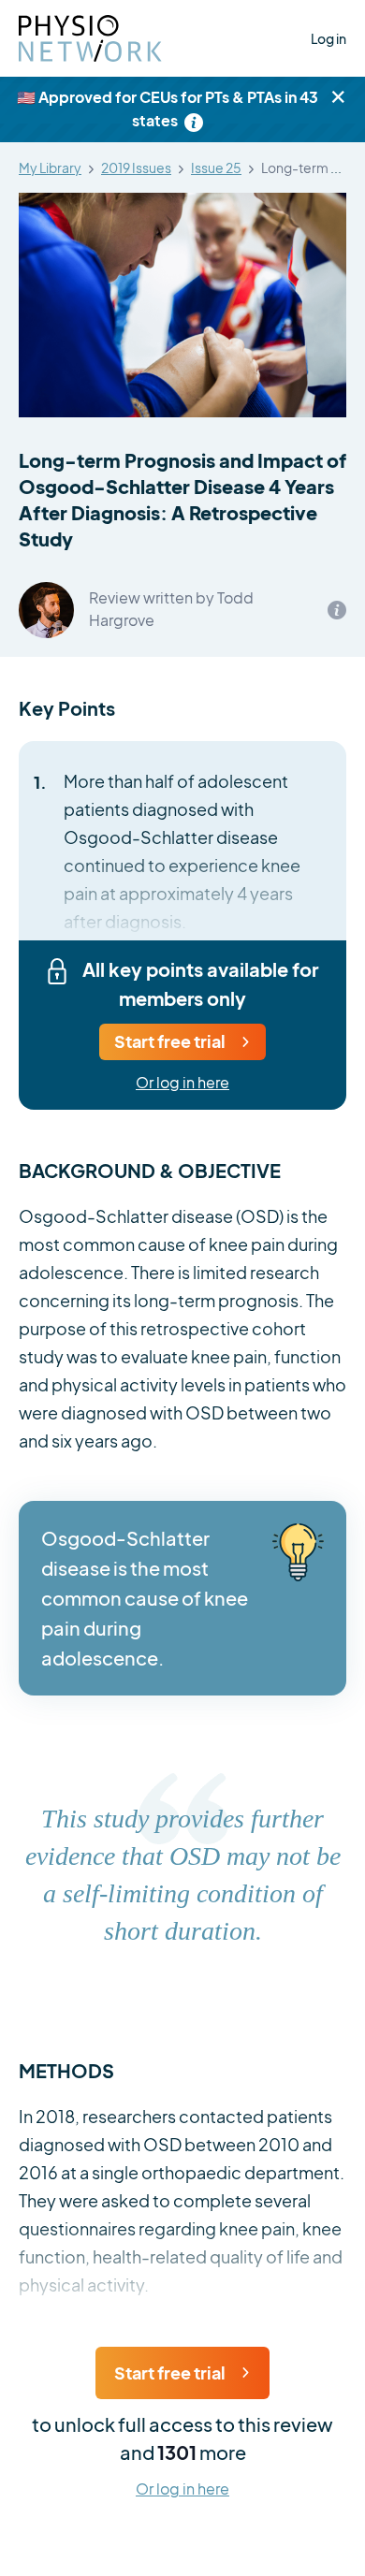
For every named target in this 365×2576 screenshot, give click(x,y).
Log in (328, 38)
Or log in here (182, 1083)
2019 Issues (136, 168)
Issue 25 (216, 168)
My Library (50, 168)
